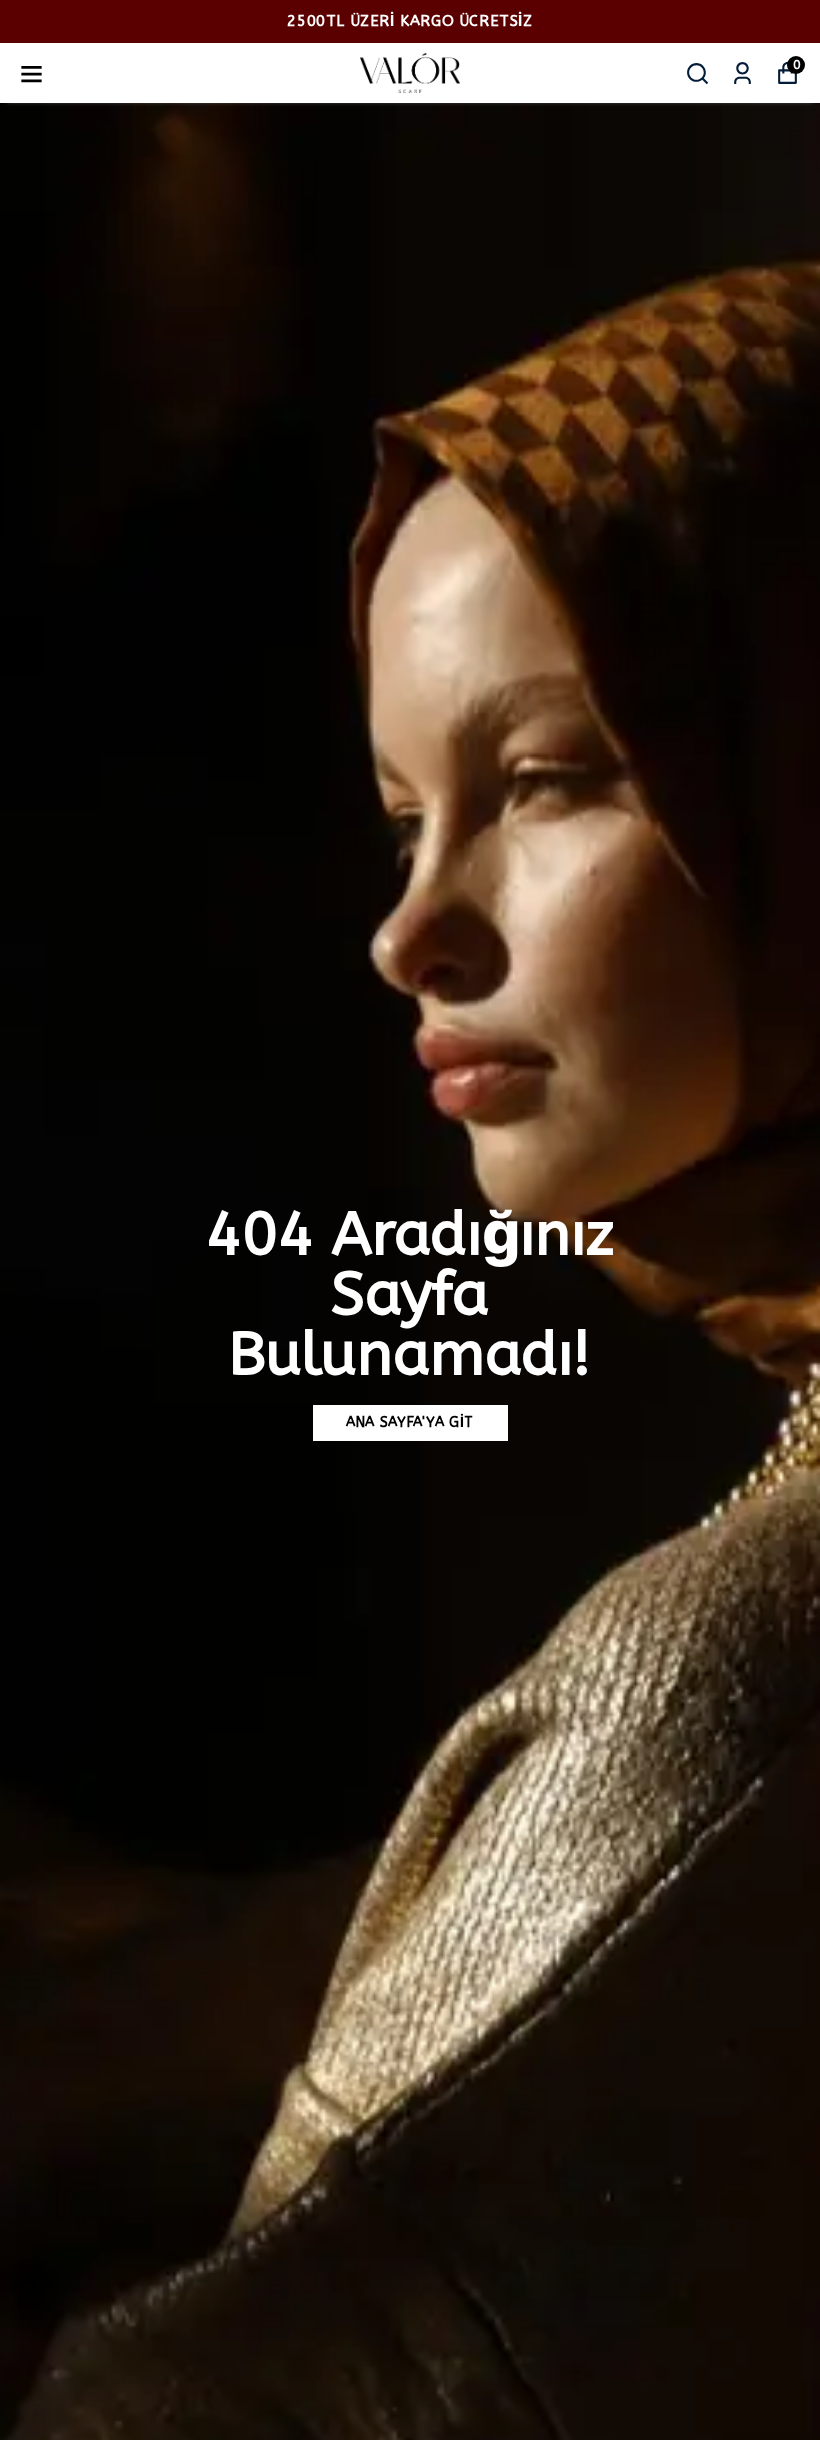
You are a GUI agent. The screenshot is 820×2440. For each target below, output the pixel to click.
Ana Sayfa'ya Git (410, 1422)
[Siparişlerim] (742, 73)
